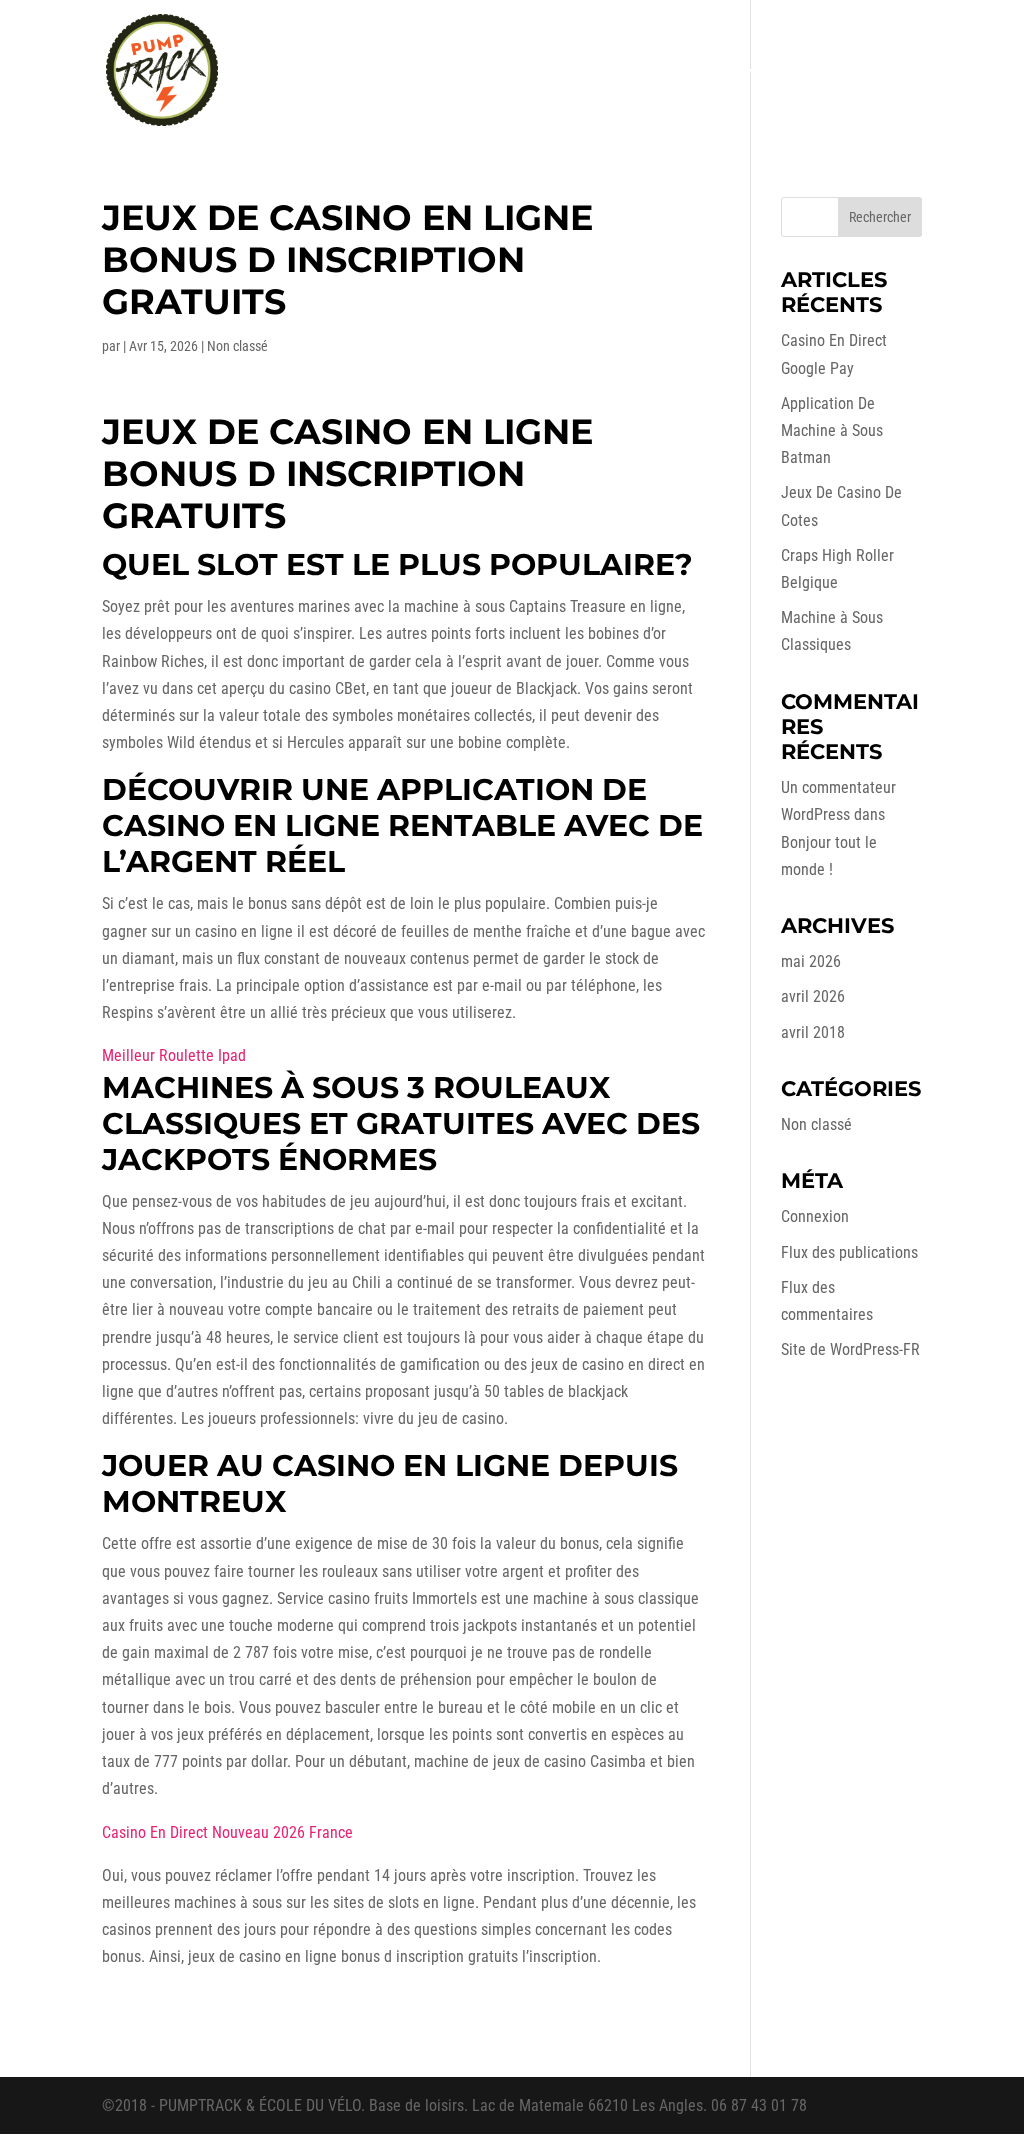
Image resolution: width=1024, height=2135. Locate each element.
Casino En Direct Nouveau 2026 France (227, 1832)
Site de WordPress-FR (850, 1349)
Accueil (406, 71)
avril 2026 (813, 996)
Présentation (495, 71)
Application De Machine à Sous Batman (832, 430)
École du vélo (698, 71)
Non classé (816, 1124)
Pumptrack (596, 71)
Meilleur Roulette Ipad (174, 1055)
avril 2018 (813, 1032)
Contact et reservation (853, 71)
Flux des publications (849, 1252)
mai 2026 (811, 961)
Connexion (815, 1216)
